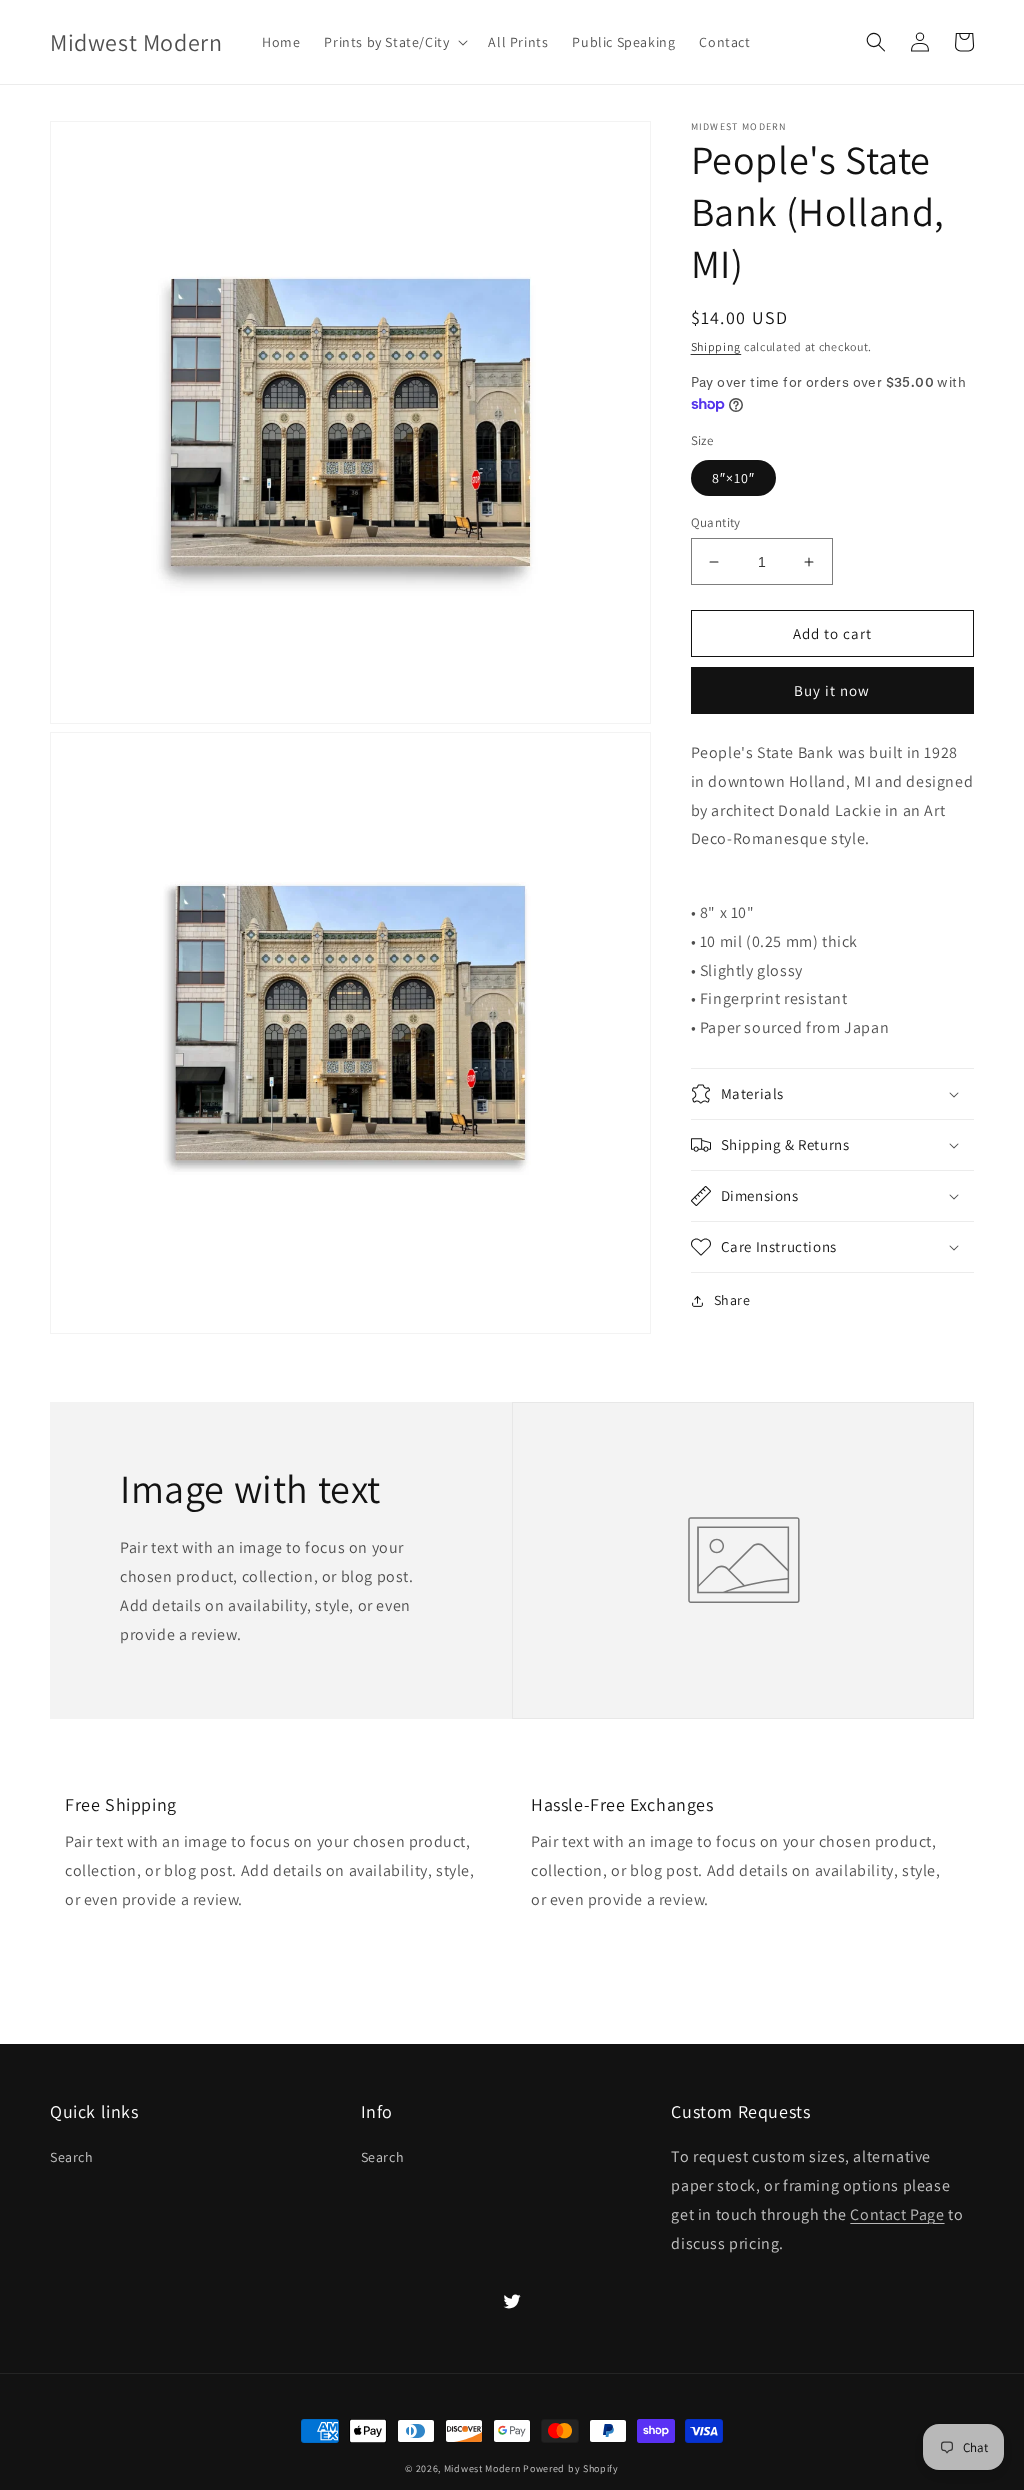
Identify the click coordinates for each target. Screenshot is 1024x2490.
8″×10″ (733, 478)
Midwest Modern (482, 2468)
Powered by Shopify (571, 2468)
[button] (394, 42)
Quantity (716, 522)
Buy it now (832, 690)
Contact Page (897, 2214)
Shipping (716, 346)
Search (72, 2157)
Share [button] (732, 1300)
